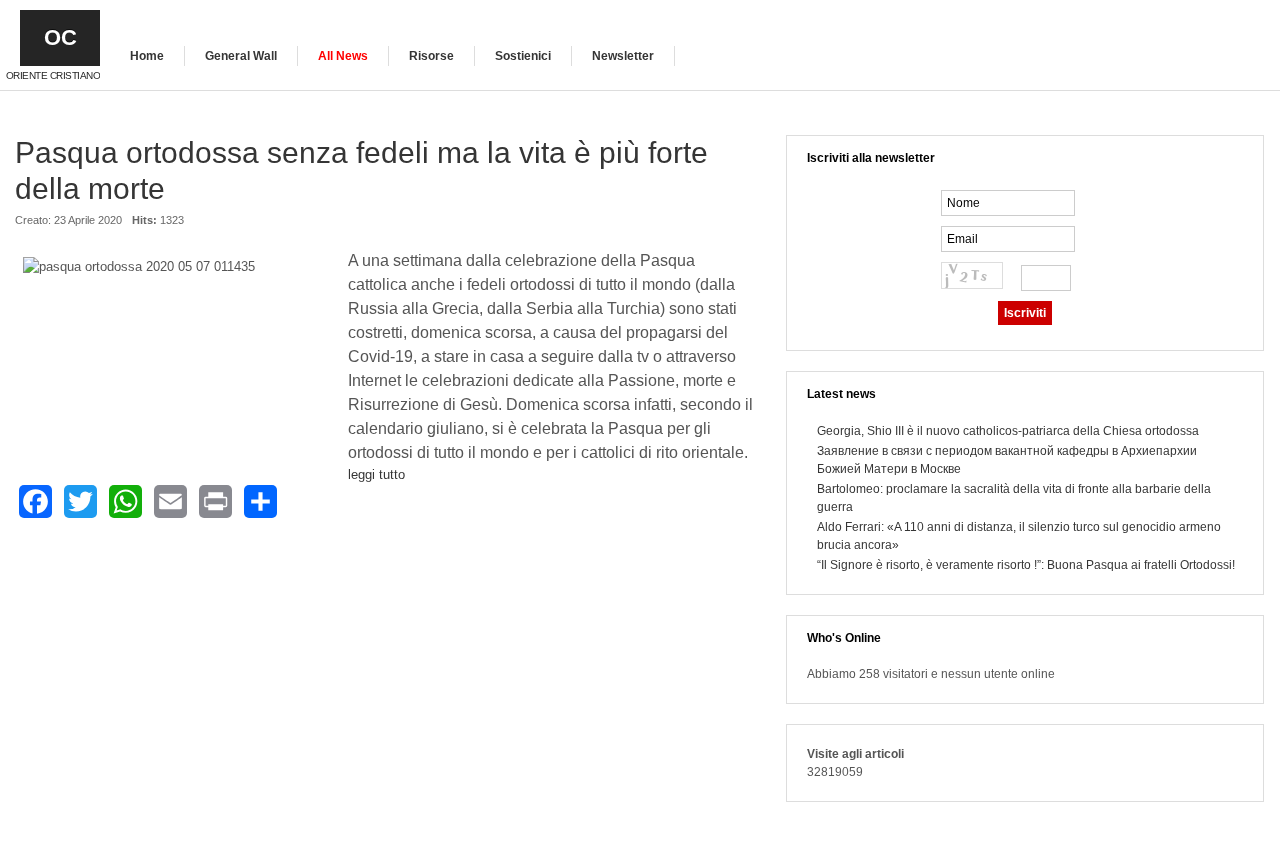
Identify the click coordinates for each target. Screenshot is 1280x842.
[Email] (170, 501)
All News (343, 56)
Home (147, 56)
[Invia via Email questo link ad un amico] (746, 230)
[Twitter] (80, 501)
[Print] (215, 501)
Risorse (431, 56)
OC (60, 37)
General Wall (241, 56)
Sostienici (523, 56)
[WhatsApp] (125, 501)
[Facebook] (35, 501)
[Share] (260, 501)
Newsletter (623, 56)
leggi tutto (376, 474)
